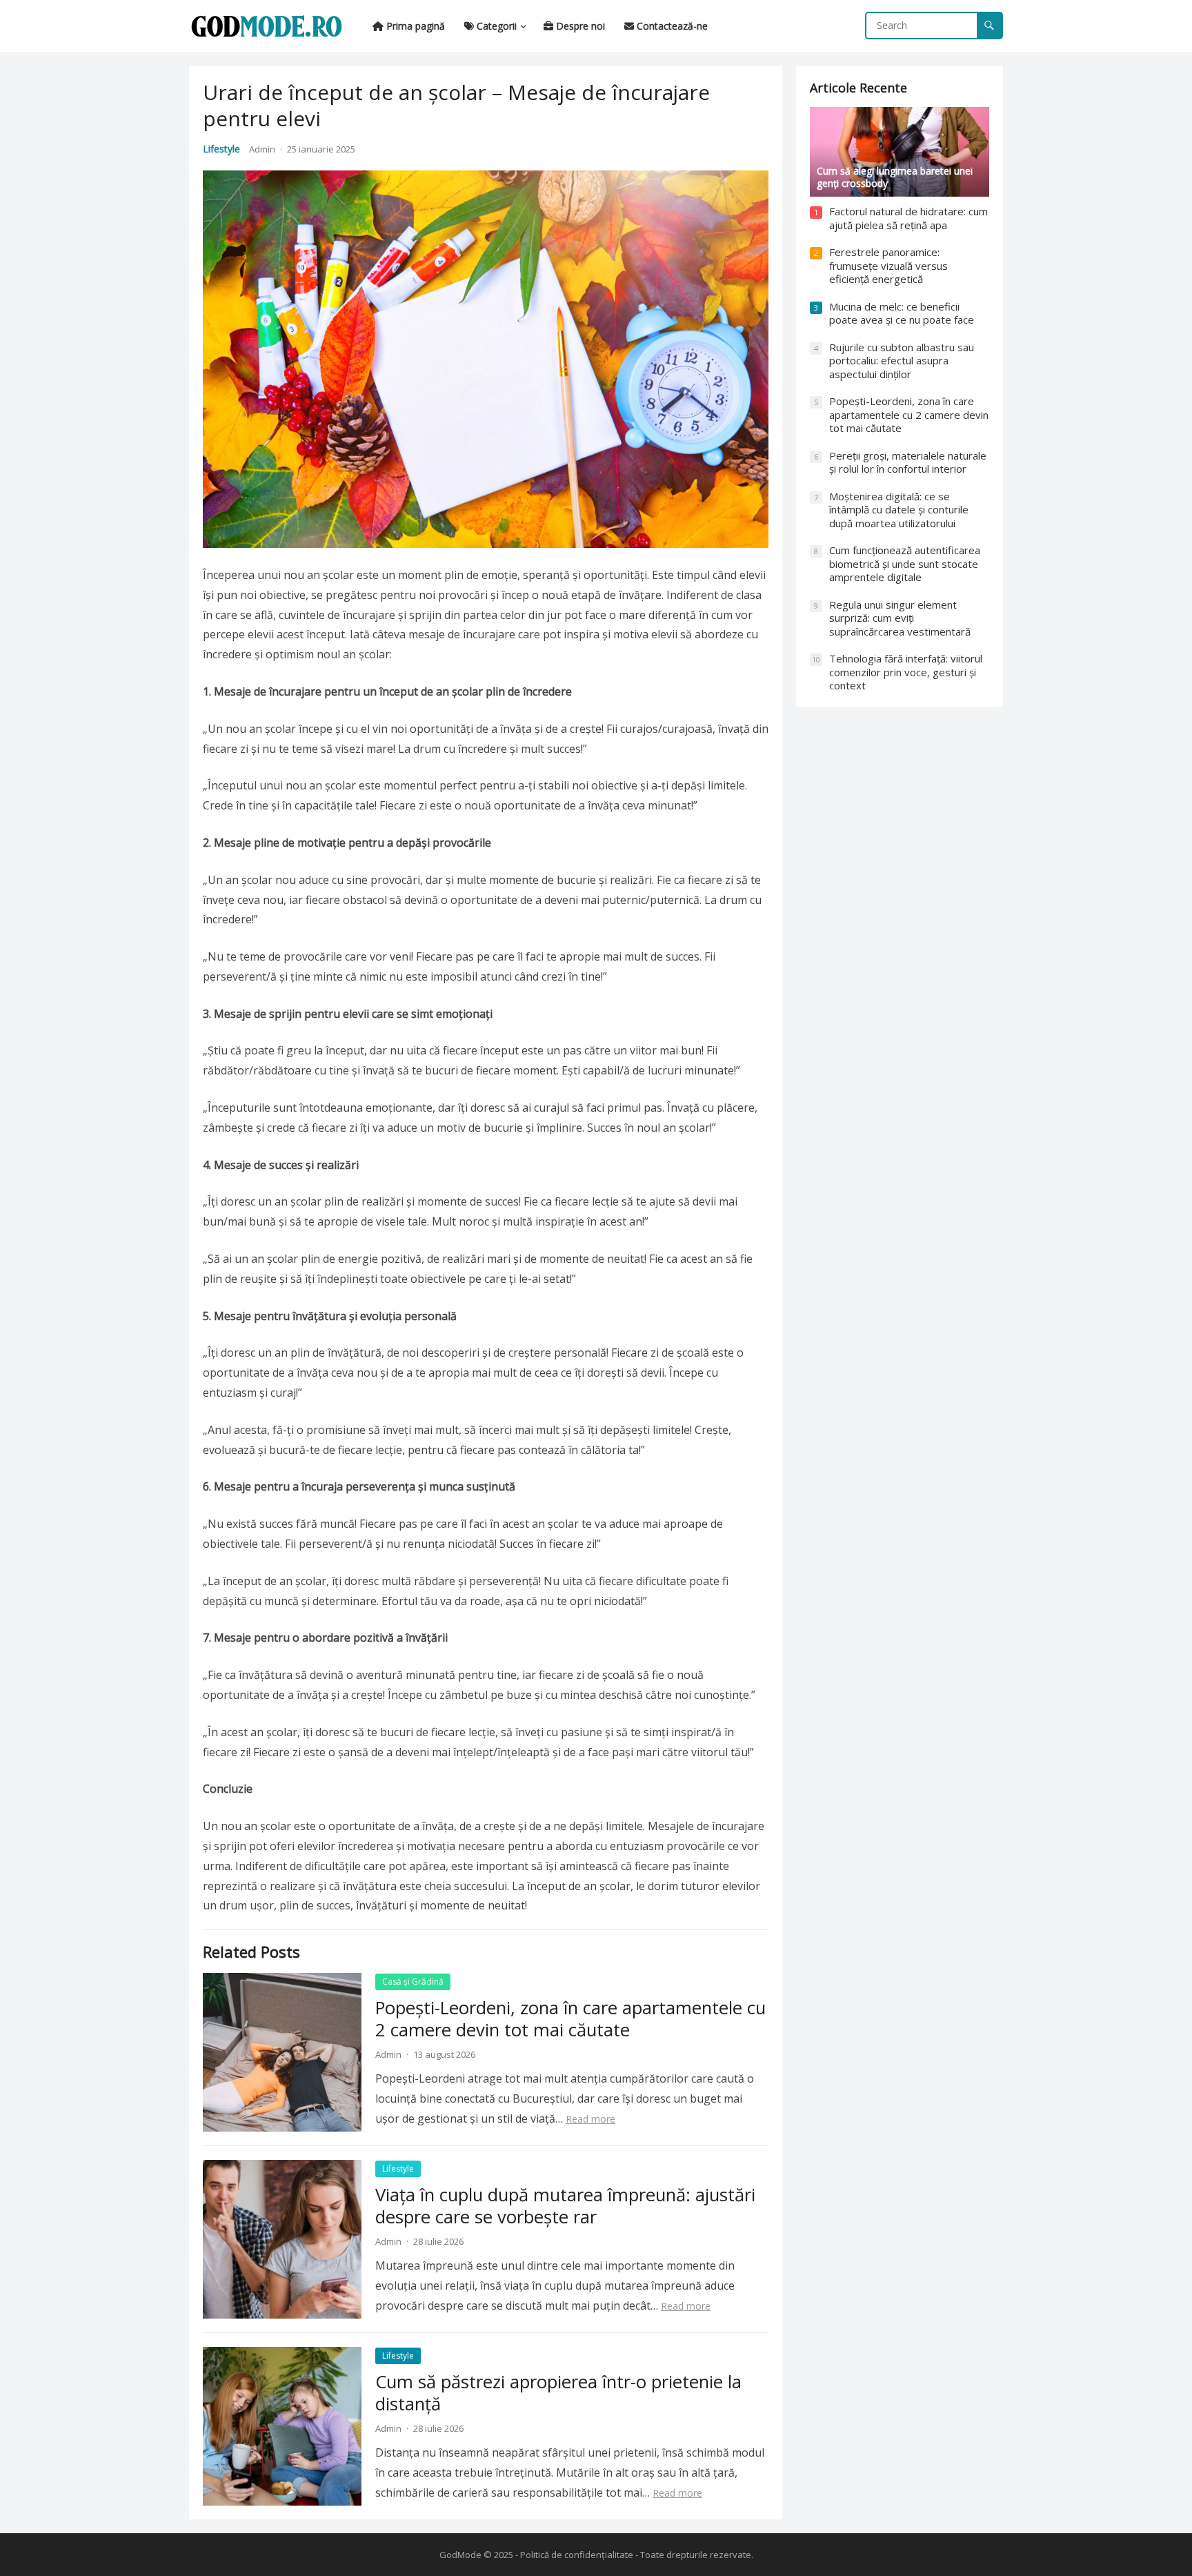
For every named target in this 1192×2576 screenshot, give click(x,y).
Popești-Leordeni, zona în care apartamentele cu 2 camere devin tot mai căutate (570, 2019)
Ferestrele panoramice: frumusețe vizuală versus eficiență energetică (888, 265)
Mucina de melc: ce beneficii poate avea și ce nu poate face (902, 313)
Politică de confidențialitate (577, 2555)
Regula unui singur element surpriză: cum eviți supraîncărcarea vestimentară (900, 618)
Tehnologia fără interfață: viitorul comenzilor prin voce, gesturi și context (906, 672)
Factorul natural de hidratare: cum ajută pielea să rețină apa (908, 218)
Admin (262, 149)
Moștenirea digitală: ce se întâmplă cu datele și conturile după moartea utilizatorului (899, 510)
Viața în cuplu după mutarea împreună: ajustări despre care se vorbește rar (565, 2206)
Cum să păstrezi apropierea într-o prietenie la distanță (558, 2393)
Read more (590, 2119)
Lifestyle (221, 149)
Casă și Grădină (413, 1982)
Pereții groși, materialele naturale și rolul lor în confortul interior (908, 462)
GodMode (460, 2555)
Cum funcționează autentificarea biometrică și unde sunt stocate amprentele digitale (905, 563)
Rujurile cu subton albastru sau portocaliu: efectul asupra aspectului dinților (902, 361)
